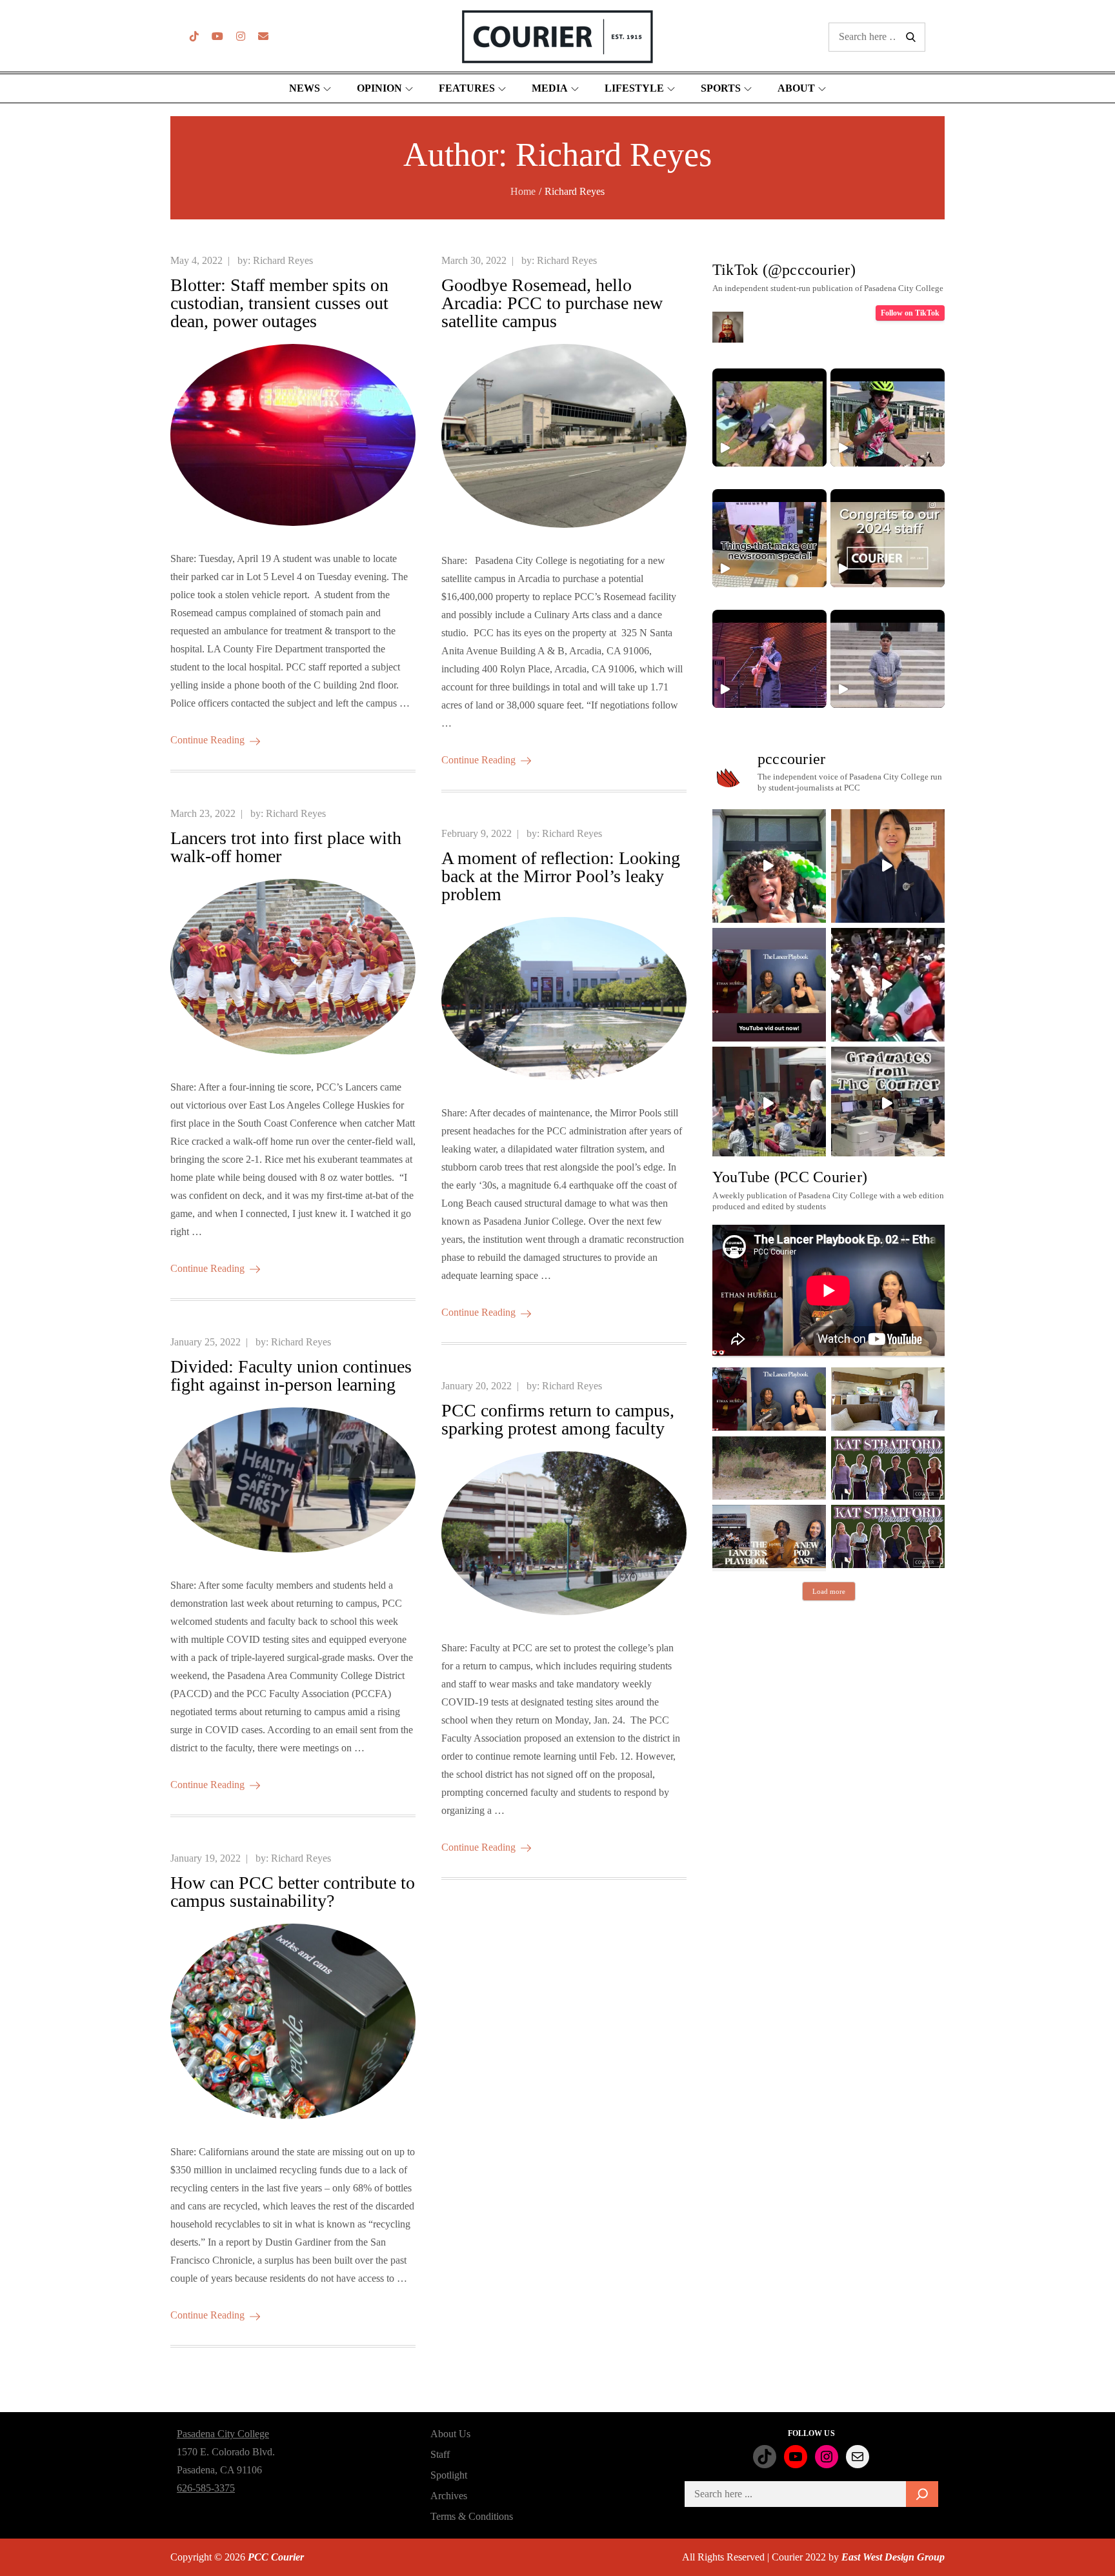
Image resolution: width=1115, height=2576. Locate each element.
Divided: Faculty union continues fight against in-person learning (291, 1375)
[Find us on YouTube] (217, 36)
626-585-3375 (206, 2488)
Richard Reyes (283, 260)
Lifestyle (634, 88)
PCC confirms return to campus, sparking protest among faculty (558, 1419)
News (305, 88)
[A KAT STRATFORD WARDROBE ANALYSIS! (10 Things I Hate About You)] (888, 1536)
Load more (829, 1591)
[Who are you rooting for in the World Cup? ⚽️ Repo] (888, 985)
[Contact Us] (263, 36)
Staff (440, 2454)
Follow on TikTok (910, 313)
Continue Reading (207, 740)
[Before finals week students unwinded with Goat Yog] (769, 1103)
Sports (721, 88)
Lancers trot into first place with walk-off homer (286, 847)
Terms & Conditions (472, 2516)
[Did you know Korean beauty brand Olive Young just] (769, 866)
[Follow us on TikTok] (194, 36)
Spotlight (449, 2475)
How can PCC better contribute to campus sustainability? (293, 1892)
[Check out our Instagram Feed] (241, 36)
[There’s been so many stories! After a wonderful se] (888, 1103)
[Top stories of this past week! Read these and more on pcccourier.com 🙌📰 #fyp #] (888, 659)
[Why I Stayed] (888, 1399)
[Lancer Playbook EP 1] (769, 1536)
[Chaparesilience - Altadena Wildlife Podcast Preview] (769, 1468)
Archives (449, 2496)
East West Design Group (893, 2557)
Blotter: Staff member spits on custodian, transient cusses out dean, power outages (279, 303)
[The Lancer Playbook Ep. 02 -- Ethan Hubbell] (769, 1399)
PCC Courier (276, 2557)
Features (467, 88)
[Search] (922, 2494)
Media (550, 88)
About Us (450, 2434)
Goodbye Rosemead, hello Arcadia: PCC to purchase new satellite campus (552, 303)
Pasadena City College (223, 2434)
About (796, 88)
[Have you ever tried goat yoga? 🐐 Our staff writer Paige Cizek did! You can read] (769, 418)
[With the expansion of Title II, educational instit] (888, 866)
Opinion (379, 88)
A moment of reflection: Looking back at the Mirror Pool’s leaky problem (561, 876)
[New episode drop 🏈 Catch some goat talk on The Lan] (769, 985)
